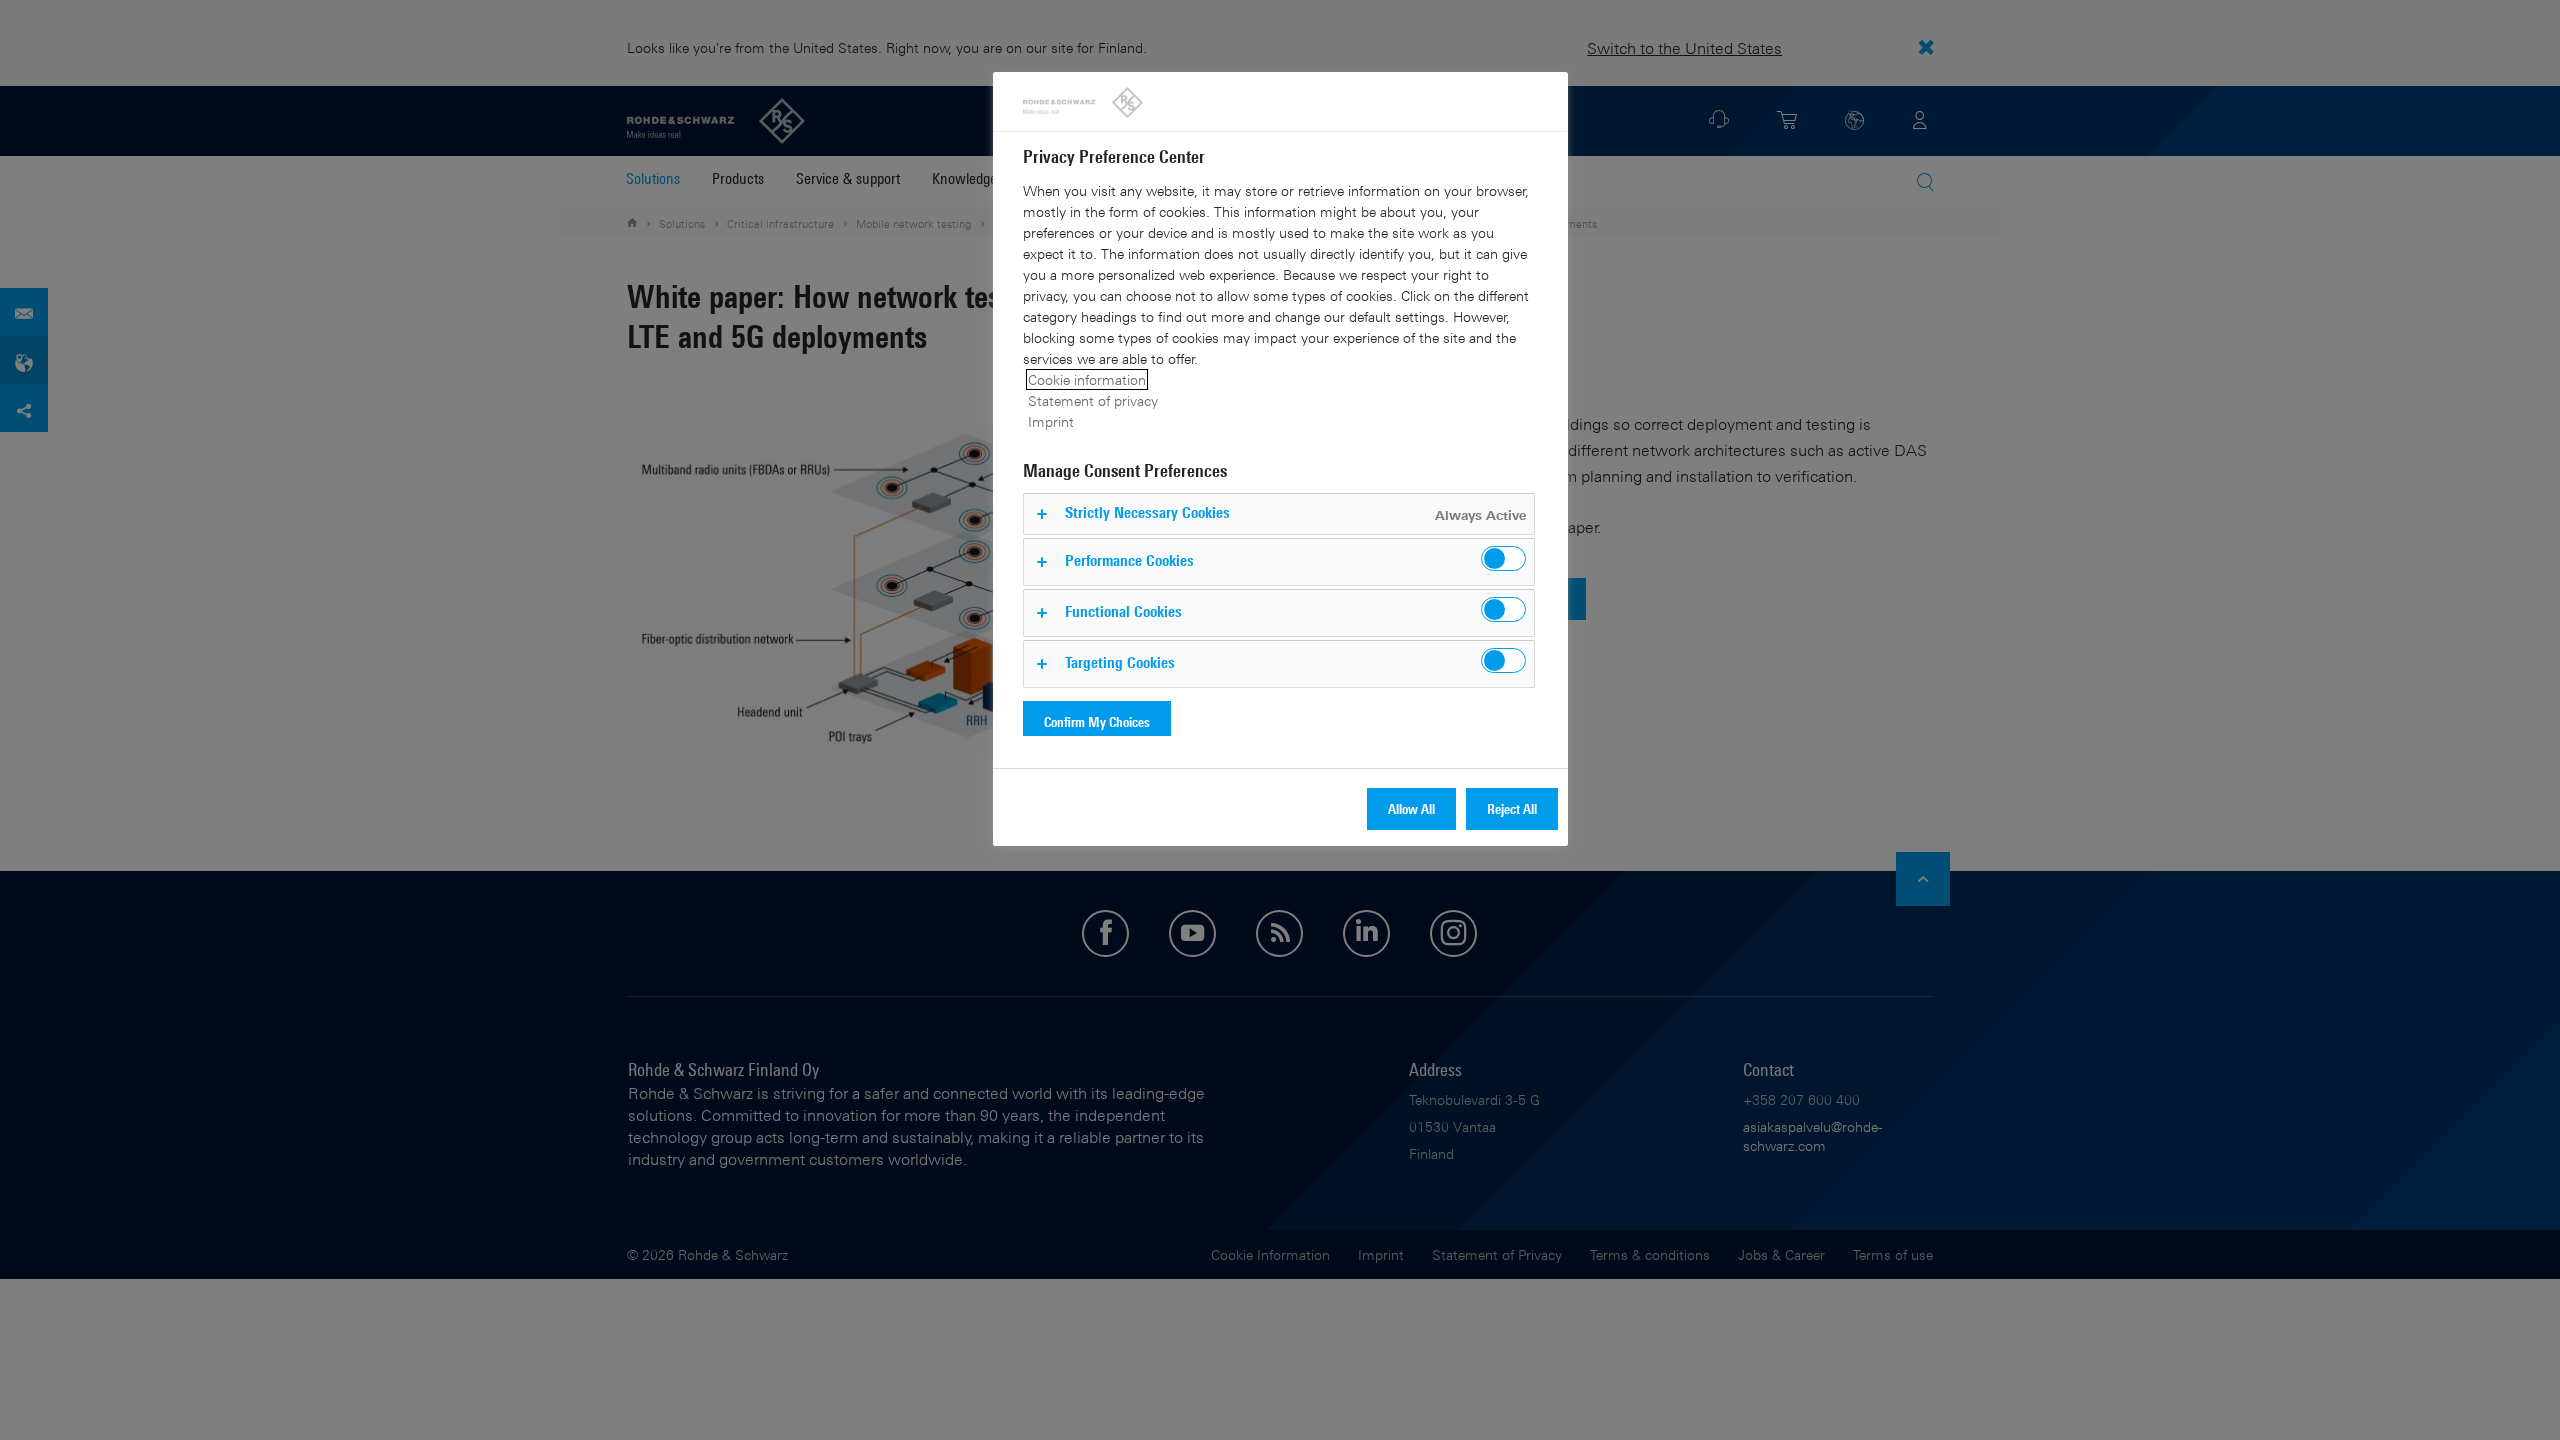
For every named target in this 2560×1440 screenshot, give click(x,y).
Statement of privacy (1093, 400)
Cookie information (1087, 379)
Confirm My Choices (1097, 721)
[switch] (1503, 558)
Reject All (1512, 808)
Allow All (1411, 808)
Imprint (1051, 421)
